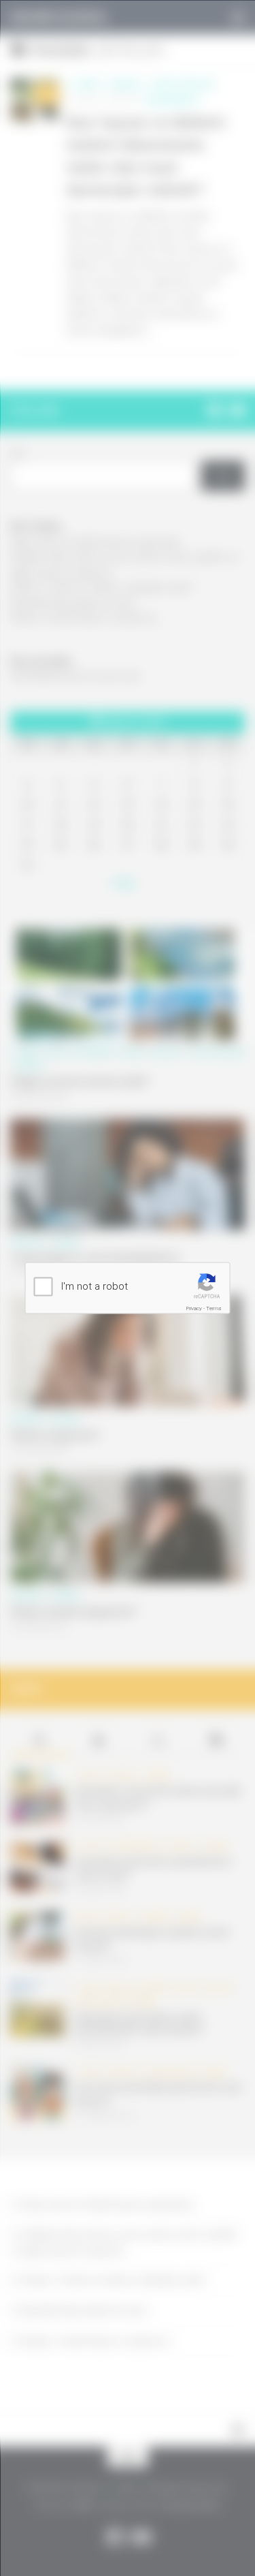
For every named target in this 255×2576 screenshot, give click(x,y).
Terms (214, 1308)
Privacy (194, 1308)
